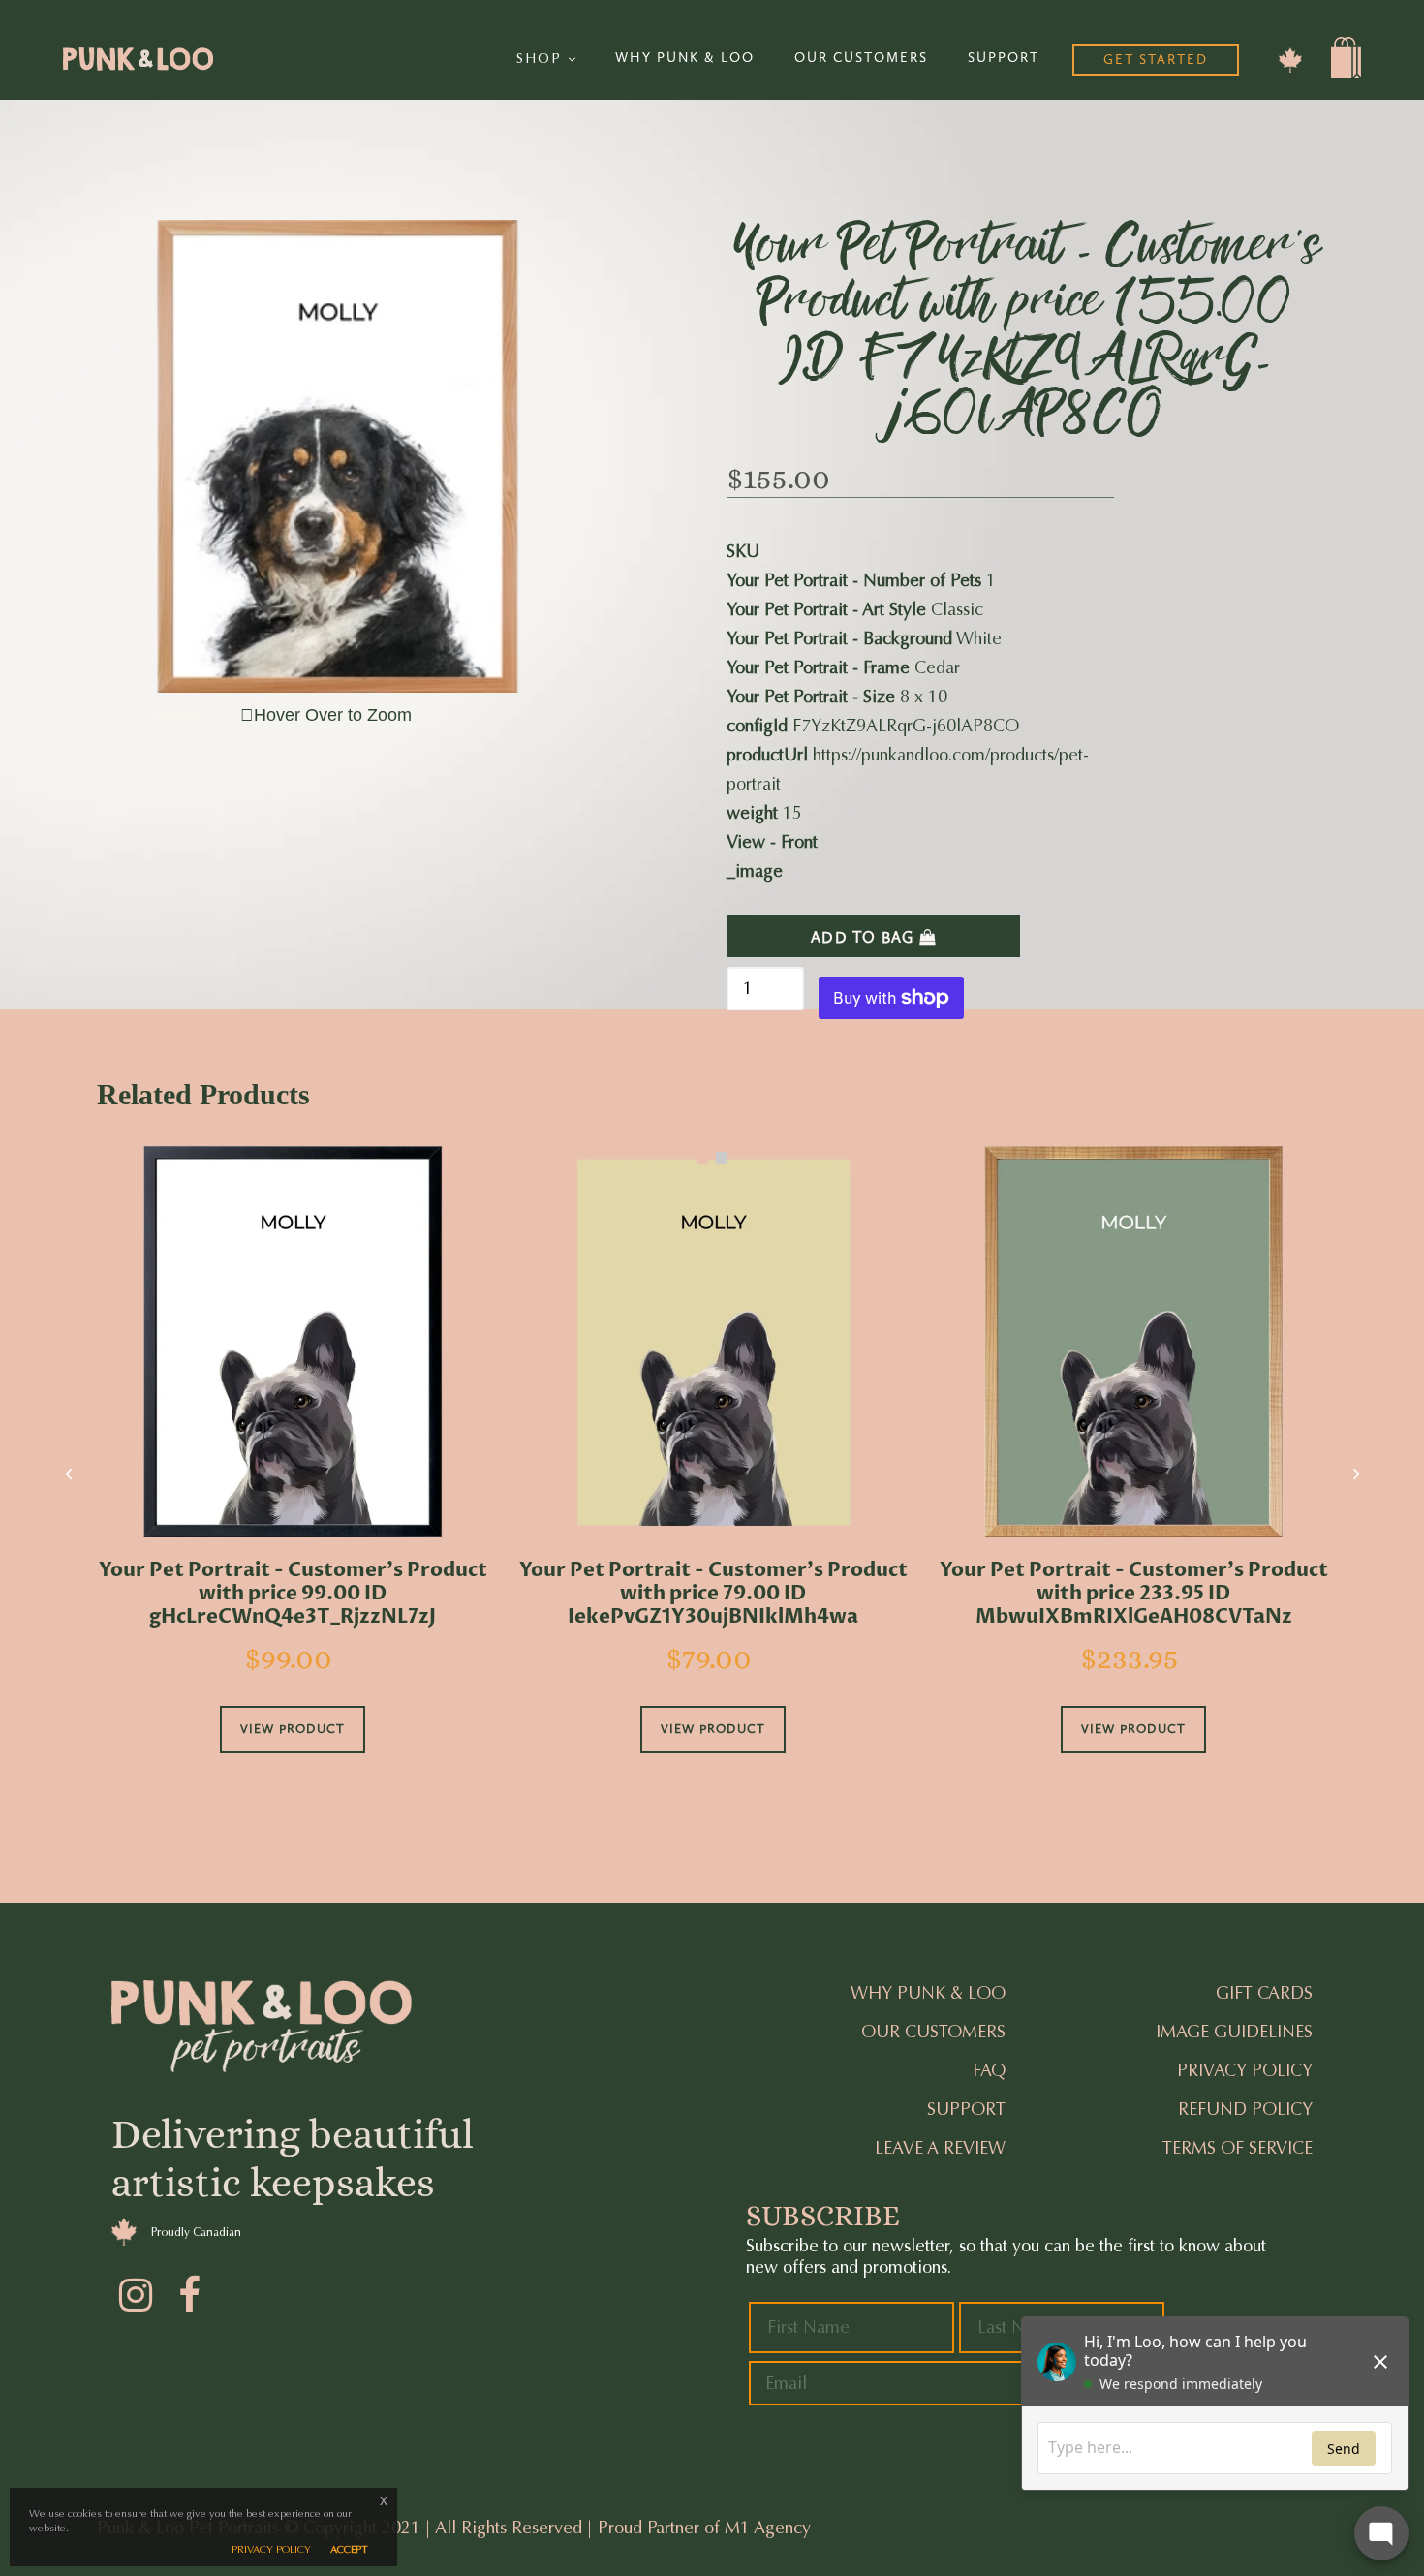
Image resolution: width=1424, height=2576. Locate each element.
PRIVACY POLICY (271, 2549)
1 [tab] (702, 1158)
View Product (293, 1729)
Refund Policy (1245, 2109)
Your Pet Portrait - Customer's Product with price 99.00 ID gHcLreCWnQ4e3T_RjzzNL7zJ (293, 1594)
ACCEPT (349, 2549)
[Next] (1356, 1474)
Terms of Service (1238, 2148)
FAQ (989, 2070)
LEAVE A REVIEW (940, 2148)
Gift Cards (1264, 1993)
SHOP (542, 59)
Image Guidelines (1234, 2032)
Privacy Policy (1245, 2070)
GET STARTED (1156, 60)
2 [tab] (722, 1158)
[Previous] (68, 1474)
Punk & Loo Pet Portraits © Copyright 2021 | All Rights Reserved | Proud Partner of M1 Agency (454, 2528)
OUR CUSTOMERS (861, 58)
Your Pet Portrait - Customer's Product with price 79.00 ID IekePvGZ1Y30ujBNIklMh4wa (713, 1594)
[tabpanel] (293, 1476)
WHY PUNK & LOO (685, 58)
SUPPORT (1004, 58)
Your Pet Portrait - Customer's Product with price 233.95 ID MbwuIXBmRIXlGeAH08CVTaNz (1134, 1594)
